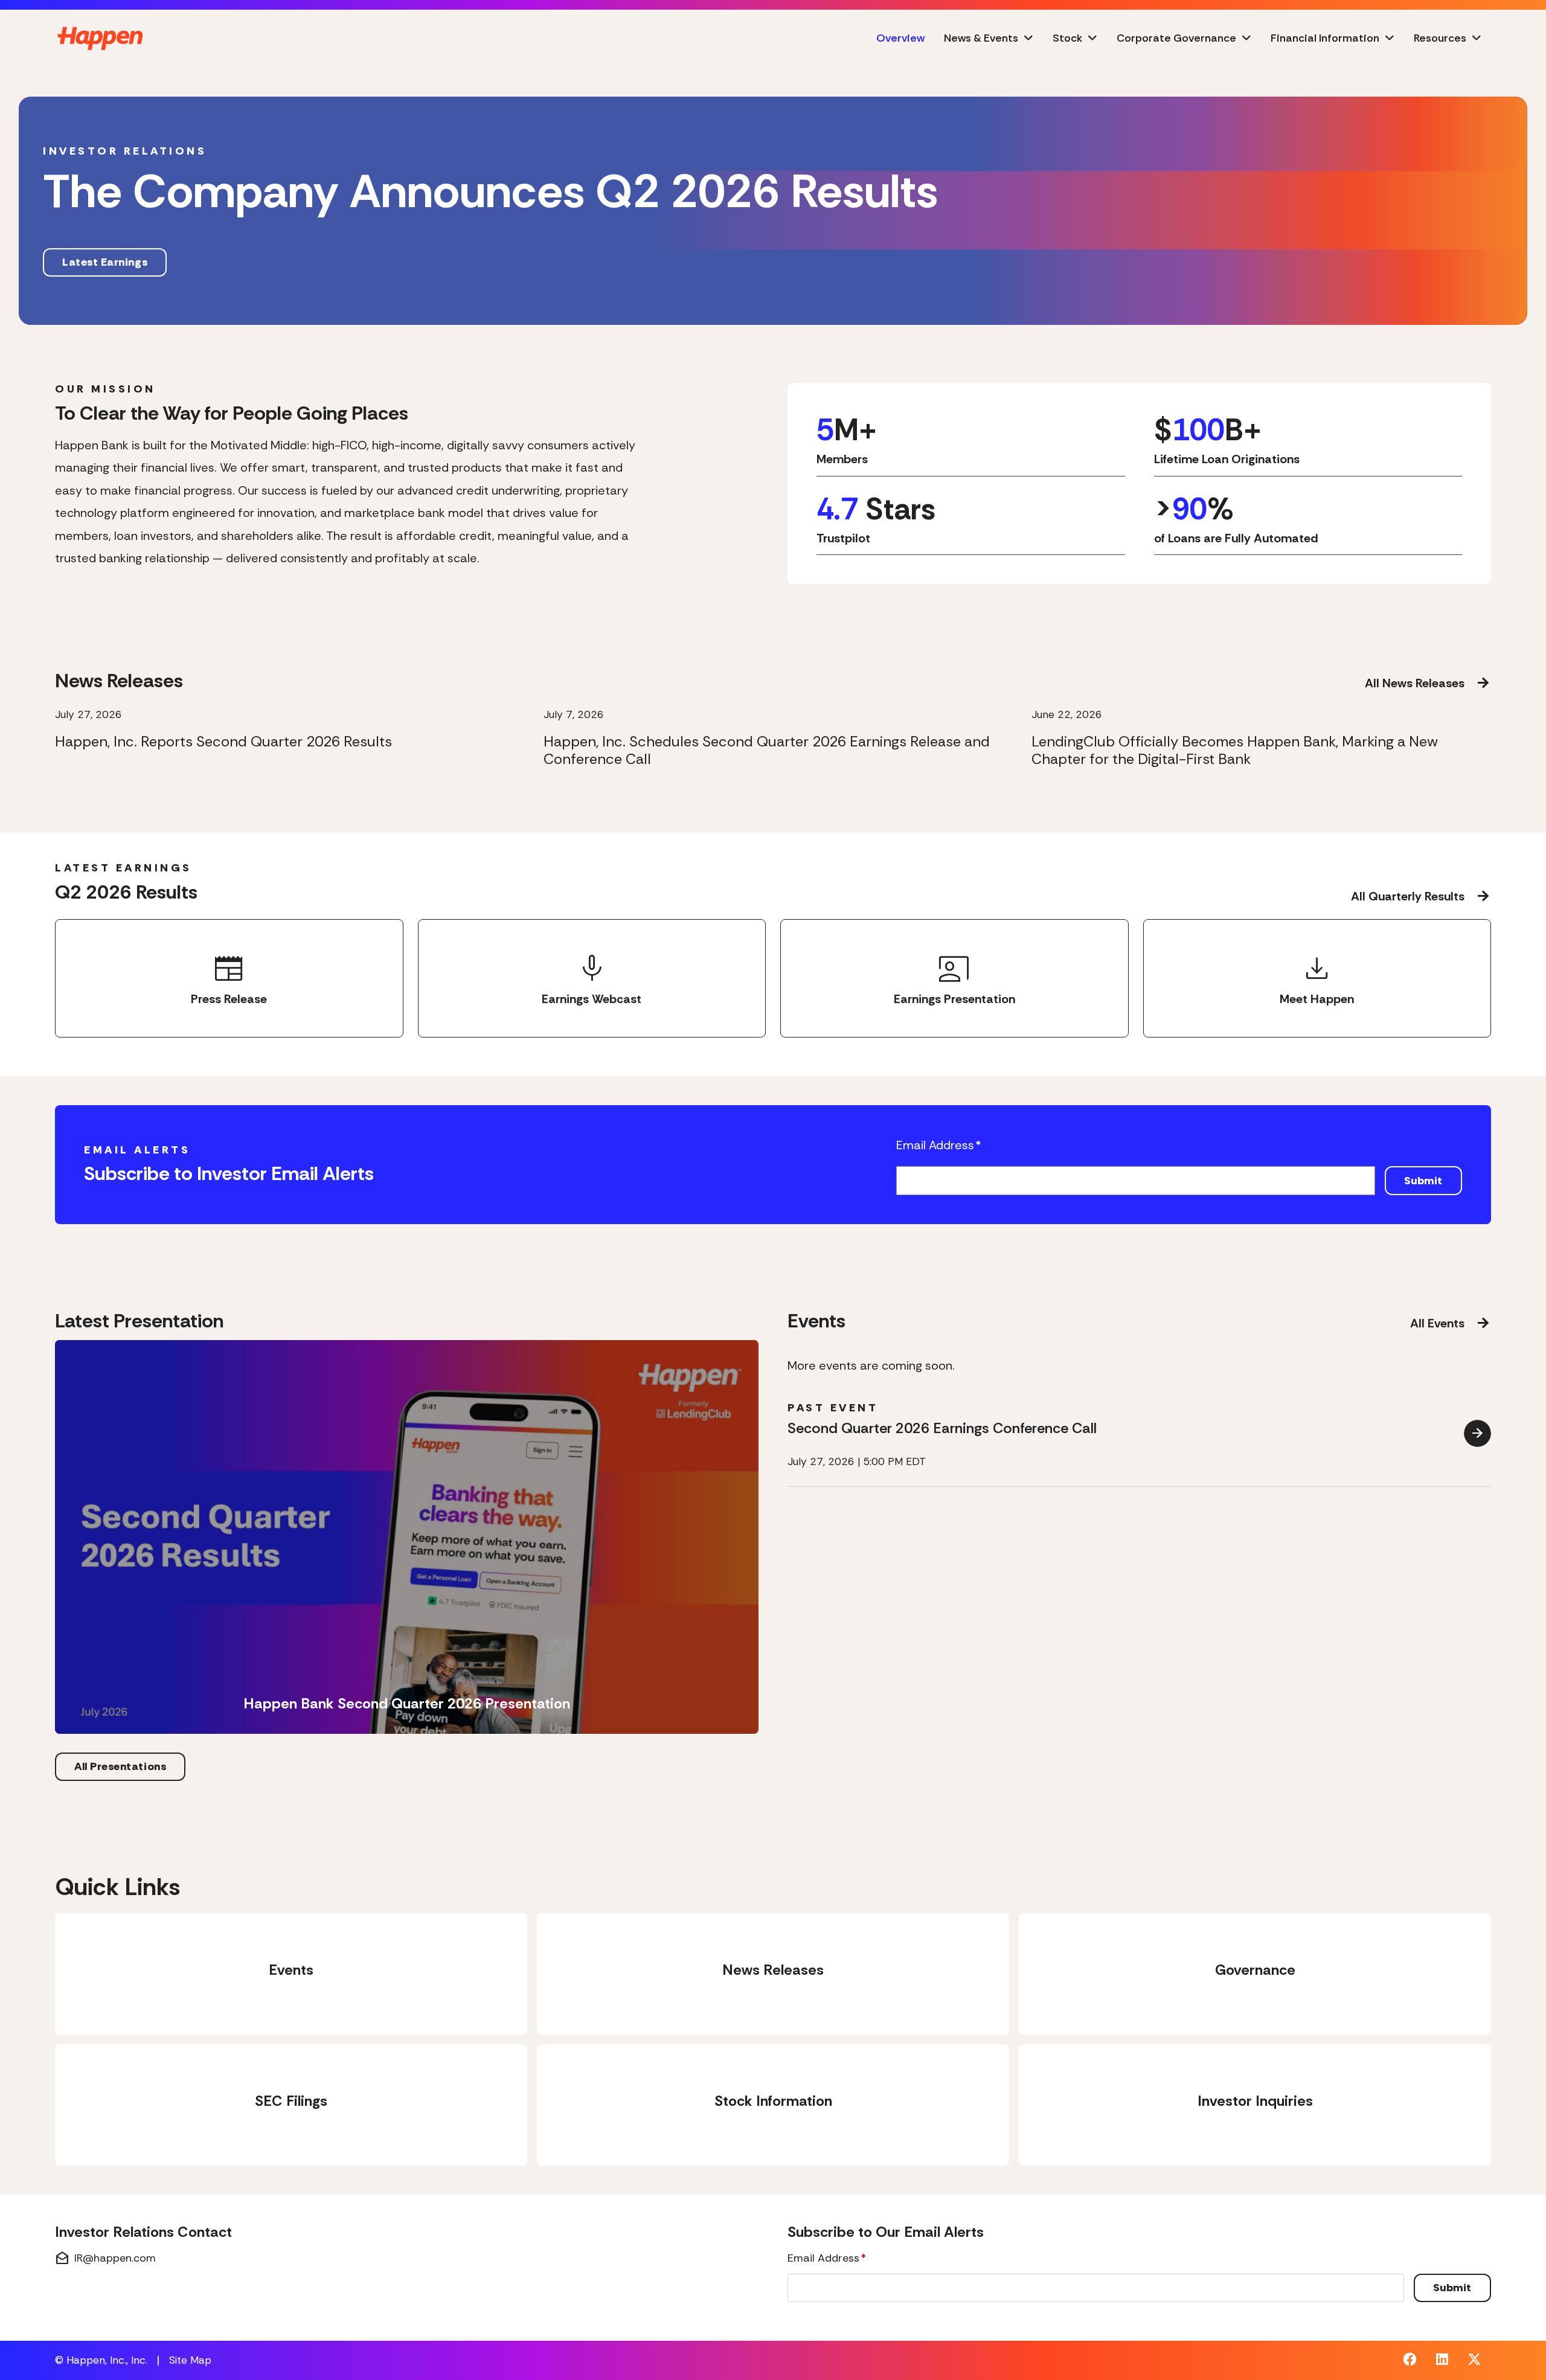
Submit (1423, 1181)
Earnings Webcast (592, 977)
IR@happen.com (105, 2259)
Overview (900, 38)
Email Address (939, 1145)
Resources (1440, 38)
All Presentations (120, 1766)
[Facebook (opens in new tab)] (1410, 2361)
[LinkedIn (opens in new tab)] (1442, 2361)
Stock (1067, 38)
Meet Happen (1317, 977)
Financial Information (1325, 38)
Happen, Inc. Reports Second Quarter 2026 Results (223, 742)
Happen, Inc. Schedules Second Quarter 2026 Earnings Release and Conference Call (767, 751)
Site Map (190, 2360)
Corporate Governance (1176, 38)
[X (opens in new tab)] (1474, 2361)
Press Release (229, 977)
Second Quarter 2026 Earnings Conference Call (942, 1428)
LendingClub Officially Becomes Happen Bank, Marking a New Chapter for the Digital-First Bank (1235, 751)
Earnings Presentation (954, 977)
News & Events (981, 38)
